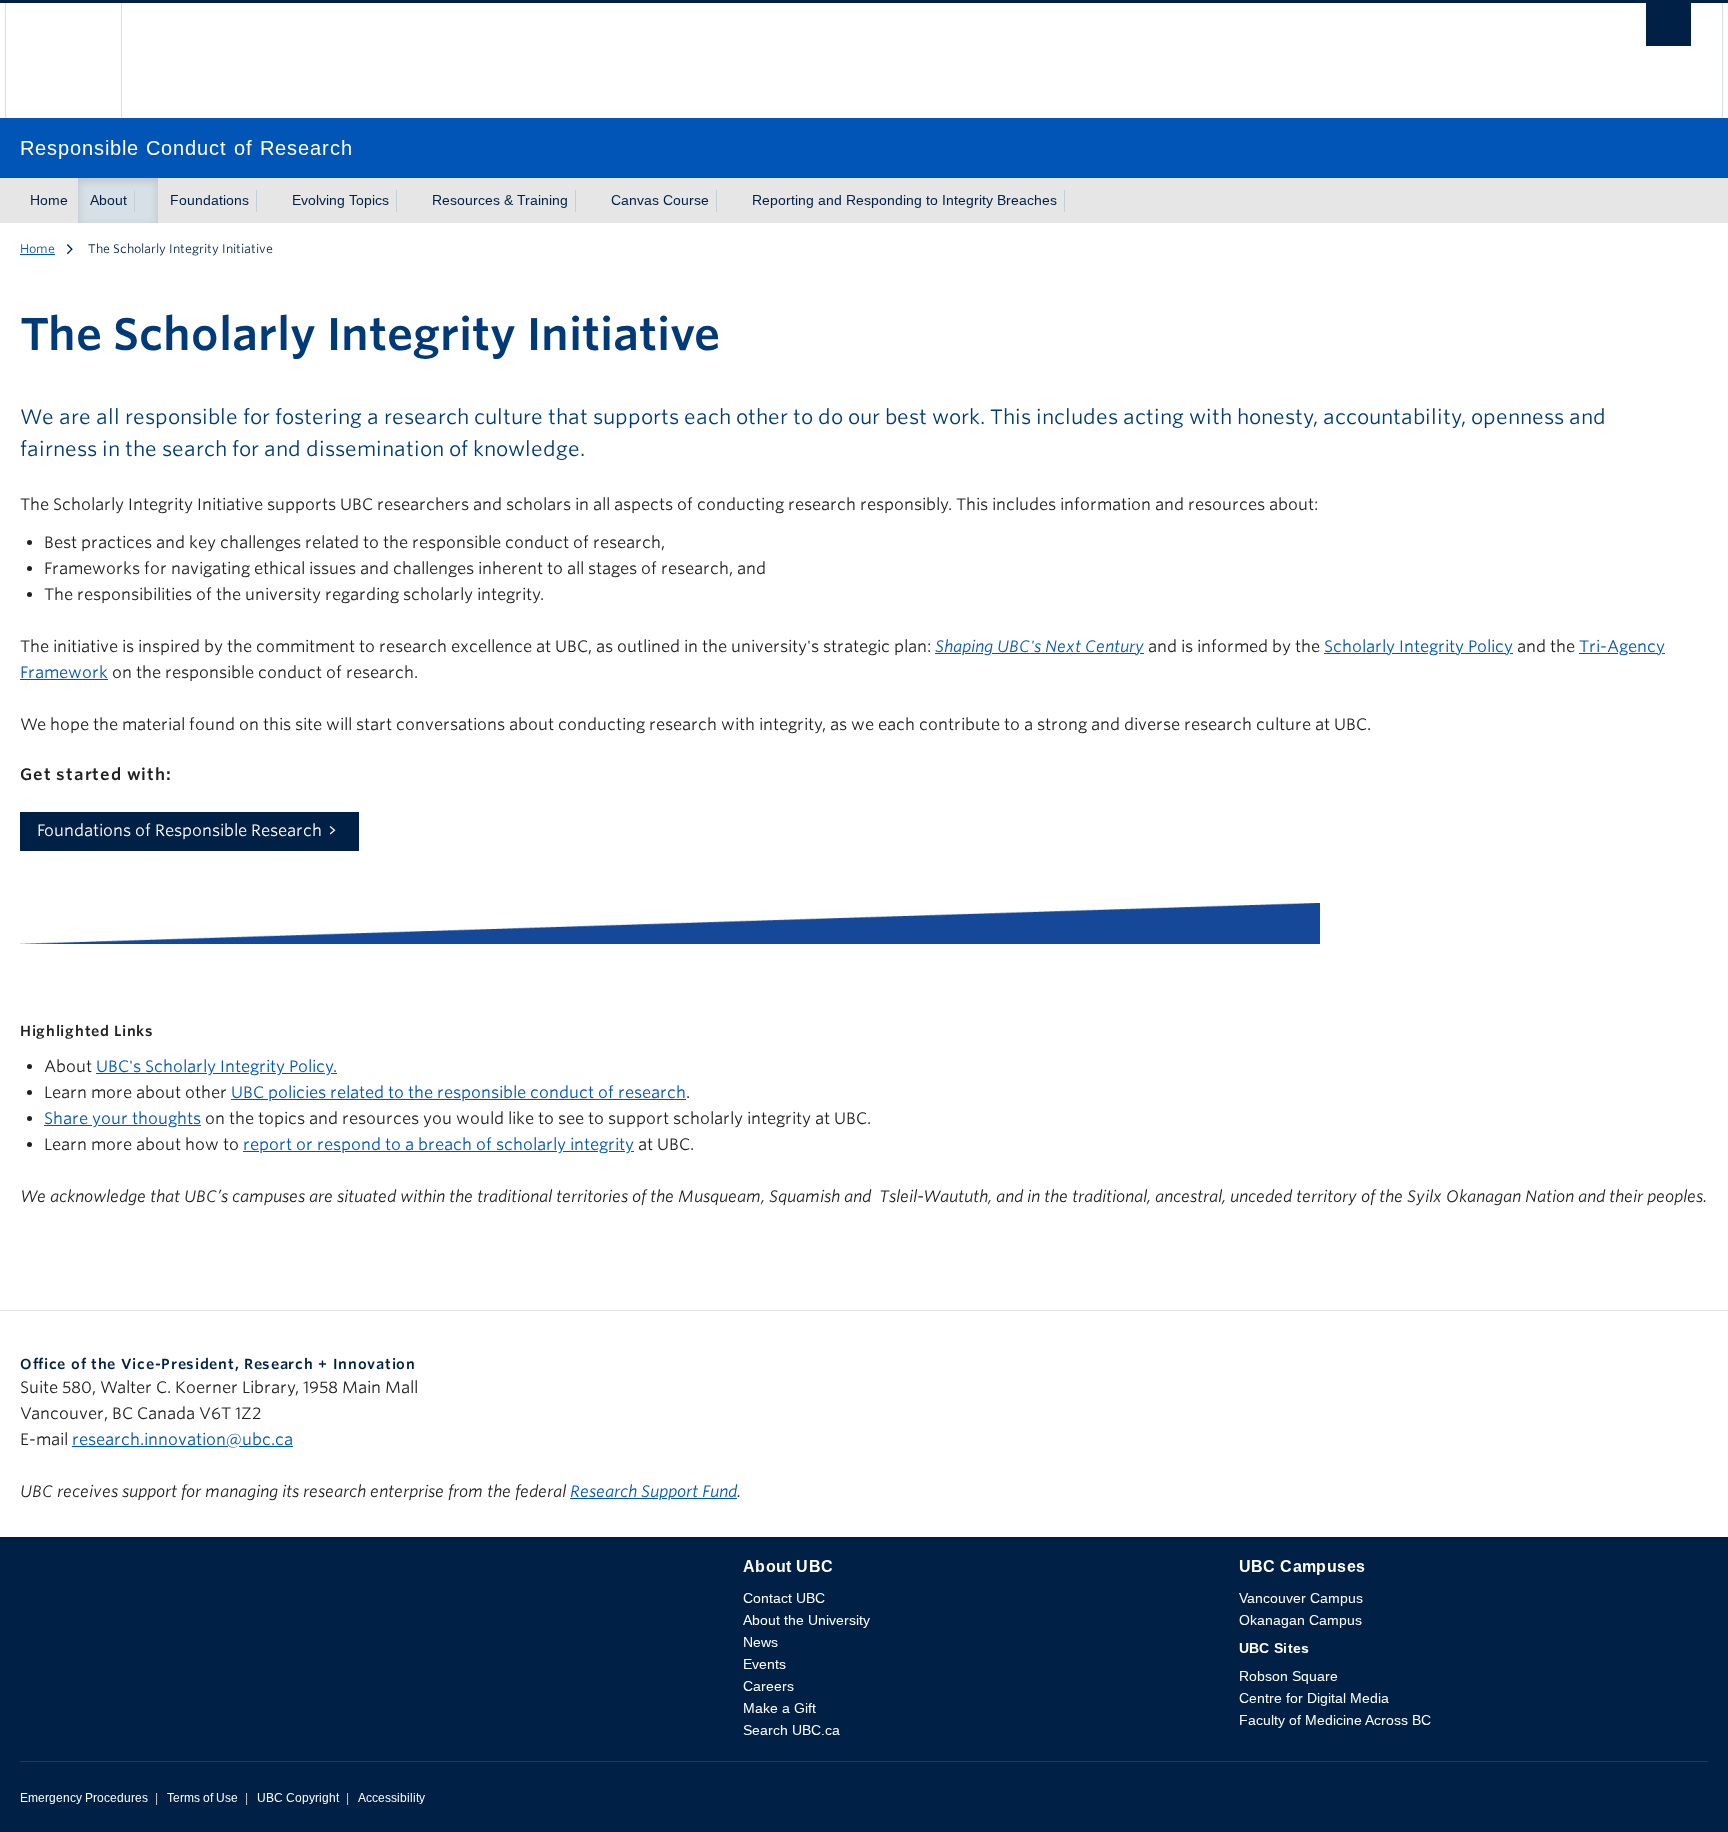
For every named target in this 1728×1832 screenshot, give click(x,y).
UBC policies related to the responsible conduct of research (458, 1092)
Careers (768, 1686)
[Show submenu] (146, 201)
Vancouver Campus (1301, 1598)
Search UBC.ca (791, 1730)
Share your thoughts (122, 1118)
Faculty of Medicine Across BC (1335, 1720)
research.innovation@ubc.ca (182, 1439)
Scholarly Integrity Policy (1418, 646)
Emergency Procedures (84, 1798)
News (760, 1642)
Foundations (209, 200)
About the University (806, 1620)
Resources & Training (500, 200)
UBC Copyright (298, 1798)
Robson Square (1288, 1676)
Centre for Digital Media (1314, 1698)
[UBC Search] (1668, 29)
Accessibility (391, 1798)
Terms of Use (202, 1798)
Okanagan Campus (1300, 1620)
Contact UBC (784, 1598)
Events (764, 1664)
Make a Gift (779, 1708)
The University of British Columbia (63, 60)
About (108, 200)
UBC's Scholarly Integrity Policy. (216, 1066)
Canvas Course (660, 200)
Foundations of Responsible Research (179, 830)
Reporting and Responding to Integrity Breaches (904, 200)
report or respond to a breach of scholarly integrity (438, 1144)
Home (49, 200)
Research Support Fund (653, 1491)
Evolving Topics (340, 200)
